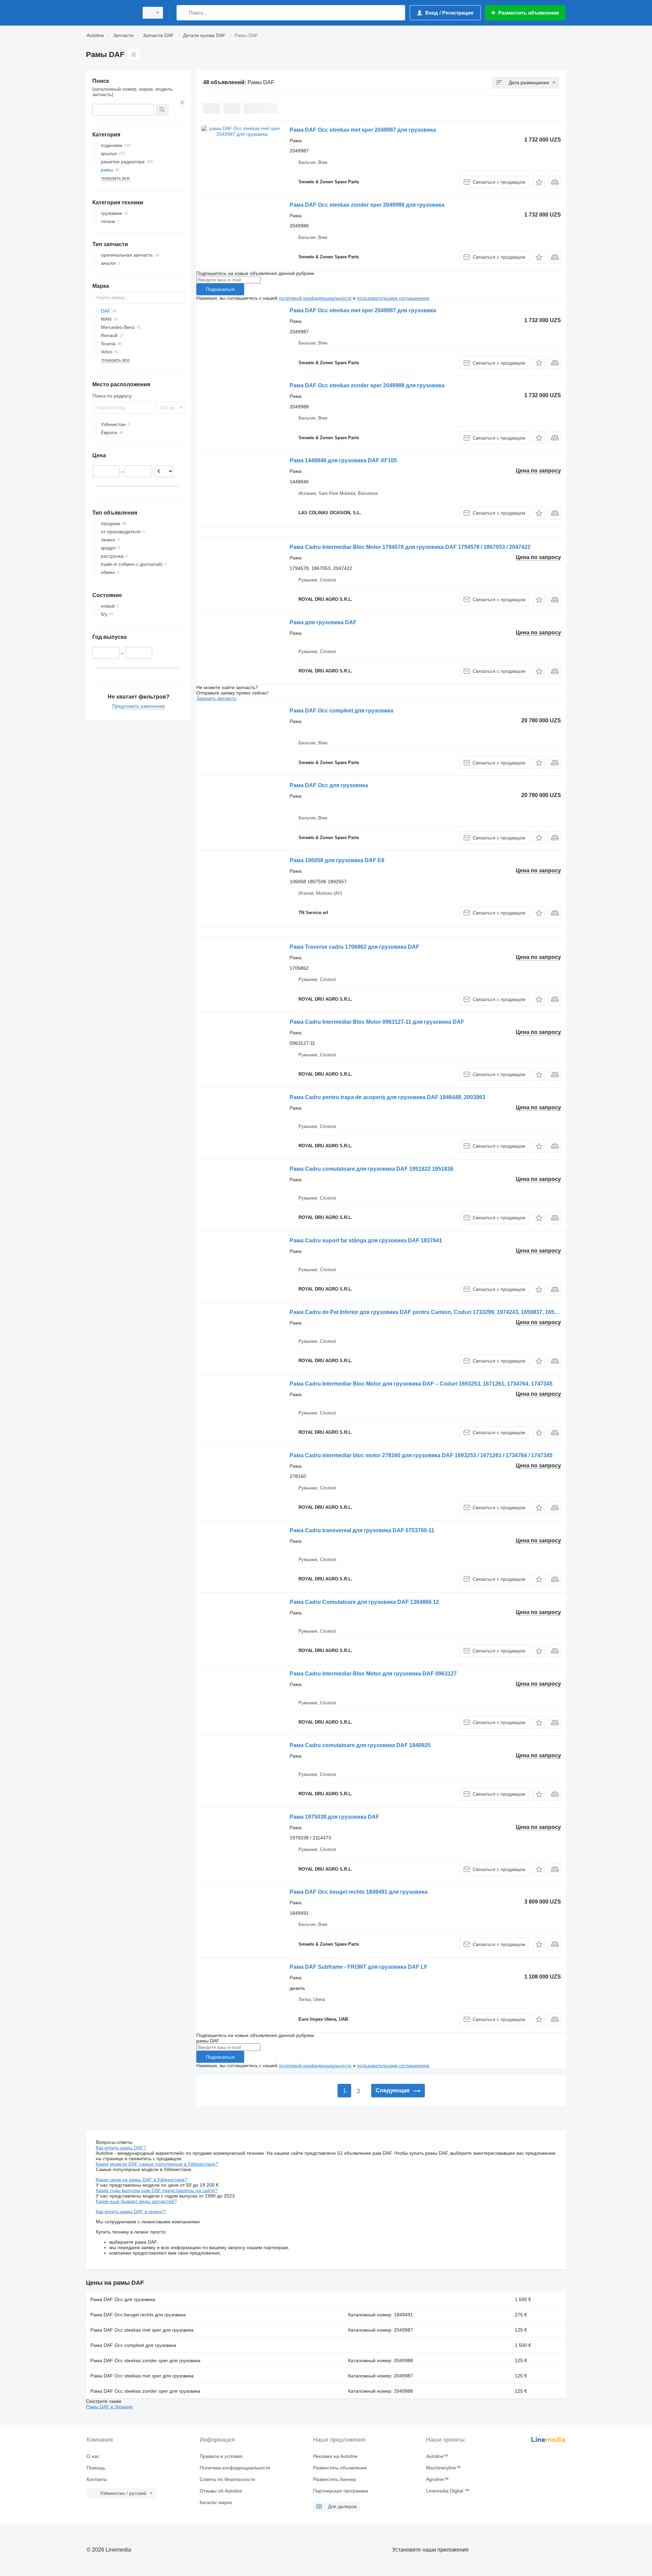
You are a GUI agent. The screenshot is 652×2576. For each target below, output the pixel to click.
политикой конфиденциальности (315, 298)
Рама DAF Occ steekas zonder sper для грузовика (145, 2360)
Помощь (96, 2468)
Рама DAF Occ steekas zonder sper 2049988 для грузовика (367, 205)
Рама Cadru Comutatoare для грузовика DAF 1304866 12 (364, 1602)
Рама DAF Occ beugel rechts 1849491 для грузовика (359, 1892)
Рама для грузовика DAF (323, 622)
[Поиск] (183, 13)
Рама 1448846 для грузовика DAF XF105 (343, 460)
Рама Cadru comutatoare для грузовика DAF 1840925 (360, 1745)
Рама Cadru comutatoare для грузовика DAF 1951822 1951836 (372, 1169)
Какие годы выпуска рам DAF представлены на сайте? (157, 2190)
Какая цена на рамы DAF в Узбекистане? (142, 2180)
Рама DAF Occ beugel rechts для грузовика (138, 2315)
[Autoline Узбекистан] (110, 13)
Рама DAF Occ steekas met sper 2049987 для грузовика (363, 130)
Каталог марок (216, 2502)
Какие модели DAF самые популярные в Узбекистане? (157, 2164)
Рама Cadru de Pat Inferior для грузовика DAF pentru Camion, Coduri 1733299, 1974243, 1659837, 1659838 (428, 1312)
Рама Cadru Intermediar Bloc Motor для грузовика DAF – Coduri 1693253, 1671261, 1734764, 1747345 (421, 1384)
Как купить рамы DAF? (121, 2148)
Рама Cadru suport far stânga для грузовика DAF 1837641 (366, 1240)
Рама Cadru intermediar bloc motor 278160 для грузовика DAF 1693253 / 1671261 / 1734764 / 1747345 (421, 1455)
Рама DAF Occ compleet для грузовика (341, 711)
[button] (539, 182)
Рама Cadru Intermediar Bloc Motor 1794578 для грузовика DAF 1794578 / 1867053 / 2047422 (410, 547)
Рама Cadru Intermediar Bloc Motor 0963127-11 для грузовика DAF (377, 1022)
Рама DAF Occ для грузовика (329, 785)
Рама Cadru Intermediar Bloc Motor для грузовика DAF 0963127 (373, 1674)
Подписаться (220, 289)
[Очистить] (182, 103)
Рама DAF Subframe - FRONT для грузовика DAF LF (359, 1967)
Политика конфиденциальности (235, 2468)
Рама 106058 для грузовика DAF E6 (337, 860)
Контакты (97, 2479)
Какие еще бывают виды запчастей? (136, 2201)
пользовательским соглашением (393, 298)
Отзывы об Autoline (221, 2491)
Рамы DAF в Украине (109, 2407)
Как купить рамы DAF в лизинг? (131, 2211)
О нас (93, 2456)
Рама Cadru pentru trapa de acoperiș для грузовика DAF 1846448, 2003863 (387, 1097)
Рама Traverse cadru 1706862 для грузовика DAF (355, 947)
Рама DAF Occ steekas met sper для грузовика (142, 2330)
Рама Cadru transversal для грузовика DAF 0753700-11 (362, 1530)
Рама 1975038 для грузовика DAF (334, 1817)
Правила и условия (221, 2456)
